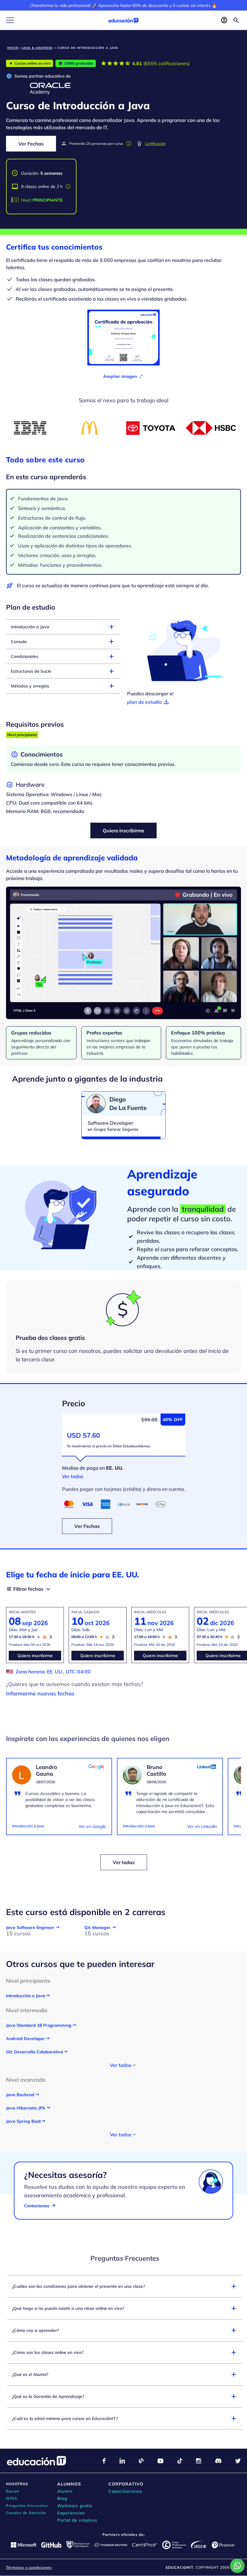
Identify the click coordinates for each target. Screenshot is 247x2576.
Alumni (65, 2491)
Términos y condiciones (29, 2567)
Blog (62, 2498)
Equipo (13, 2491)
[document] (59, 1797)
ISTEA (12, 2498)
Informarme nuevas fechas (40, 1693)
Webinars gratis (75, 2506)
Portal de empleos (77, 2520)
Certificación (155, 143)
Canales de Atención (26, 2513)
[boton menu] (10, 20)
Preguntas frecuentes (27, 2506)
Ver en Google (92, 1826)
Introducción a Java (28, 1826)
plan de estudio (149, 702)
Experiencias (71, 2513)
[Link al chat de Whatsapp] (237, 2566)
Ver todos (73, 1476)
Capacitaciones (125, 2491)
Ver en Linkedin (202, 1826)
